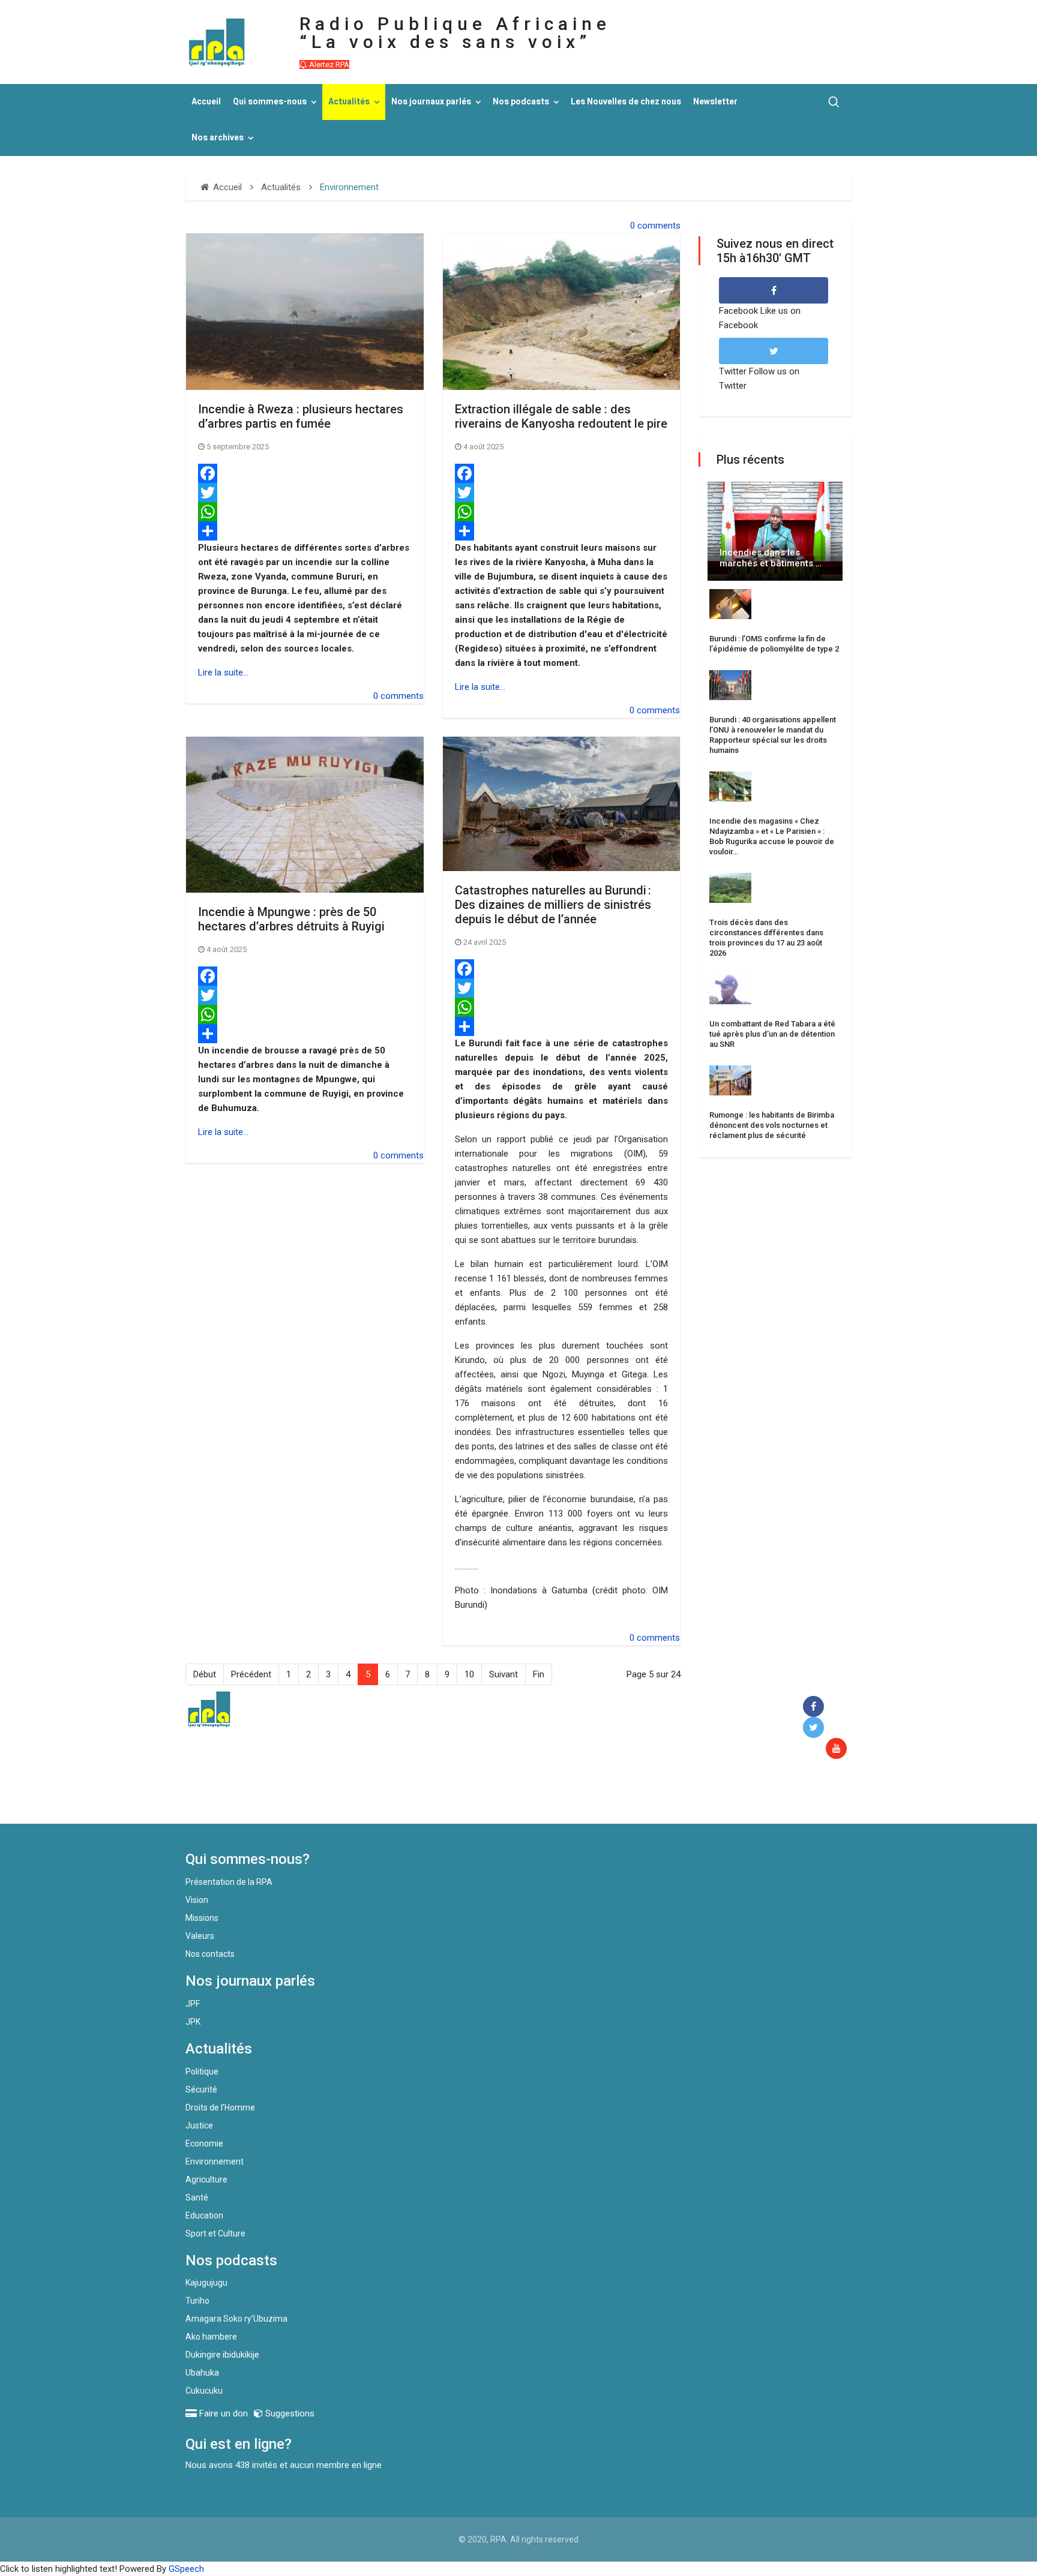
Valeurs (200, 1936)
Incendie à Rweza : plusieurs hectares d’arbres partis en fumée (301, 416)
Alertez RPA (328, 64)
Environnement (215, 2161)
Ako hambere (211, 2337)
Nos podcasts (521, 102)
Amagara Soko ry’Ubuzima (236, 2319)
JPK (193, 2022)
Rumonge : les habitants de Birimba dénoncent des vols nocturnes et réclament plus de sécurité (772, 1125)
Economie (204, 2143)
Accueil (206, 102)
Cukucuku (204, 2391)
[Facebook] (305, 473)
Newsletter (715, 102)
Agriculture (206, 2179)
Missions (202, 1918)
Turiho (197, 2301)
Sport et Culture (215, 2233)
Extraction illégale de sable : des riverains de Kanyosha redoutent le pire (561, 416)
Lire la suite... (223, 672)
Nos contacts (210, 1954)
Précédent (251, 1674)
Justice (199, 2125)
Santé (197, 2197)
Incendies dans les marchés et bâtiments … (771, 558)
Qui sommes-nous (270, 102)
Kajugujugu (206, 2283)
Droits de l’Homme (220, 2107)
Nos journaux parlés (431, 102)
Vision (197, 1900)
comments (659, 226)
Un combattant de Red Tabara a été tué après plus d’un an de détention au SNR (772, 1034)
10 (469, 1674)
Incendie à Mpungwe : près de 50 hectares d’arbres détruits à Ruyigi (291, 919)
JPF (193, 2004)
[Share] (305, 531)
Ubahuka (202, 2373)
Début (205, 1674)
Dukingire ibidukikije (222, 2355)
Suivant (503, 1674)
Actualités (349, 102)
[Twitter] (305, 493)
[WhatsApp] (305, 512)
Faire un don (405, 1798)
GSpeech (186, 2569)
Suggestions (289, 2413)
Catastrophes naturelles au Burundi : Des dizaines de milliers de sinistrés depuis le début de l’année (553, 905)
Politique (202, 2071)
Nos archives (218, 138)
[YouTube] (839, 1749)
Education (204, 2215)
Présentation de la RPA (229, 1882)
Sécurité (201, 2089)
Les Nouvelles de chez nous (626, 102)
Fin (539, 1674)
